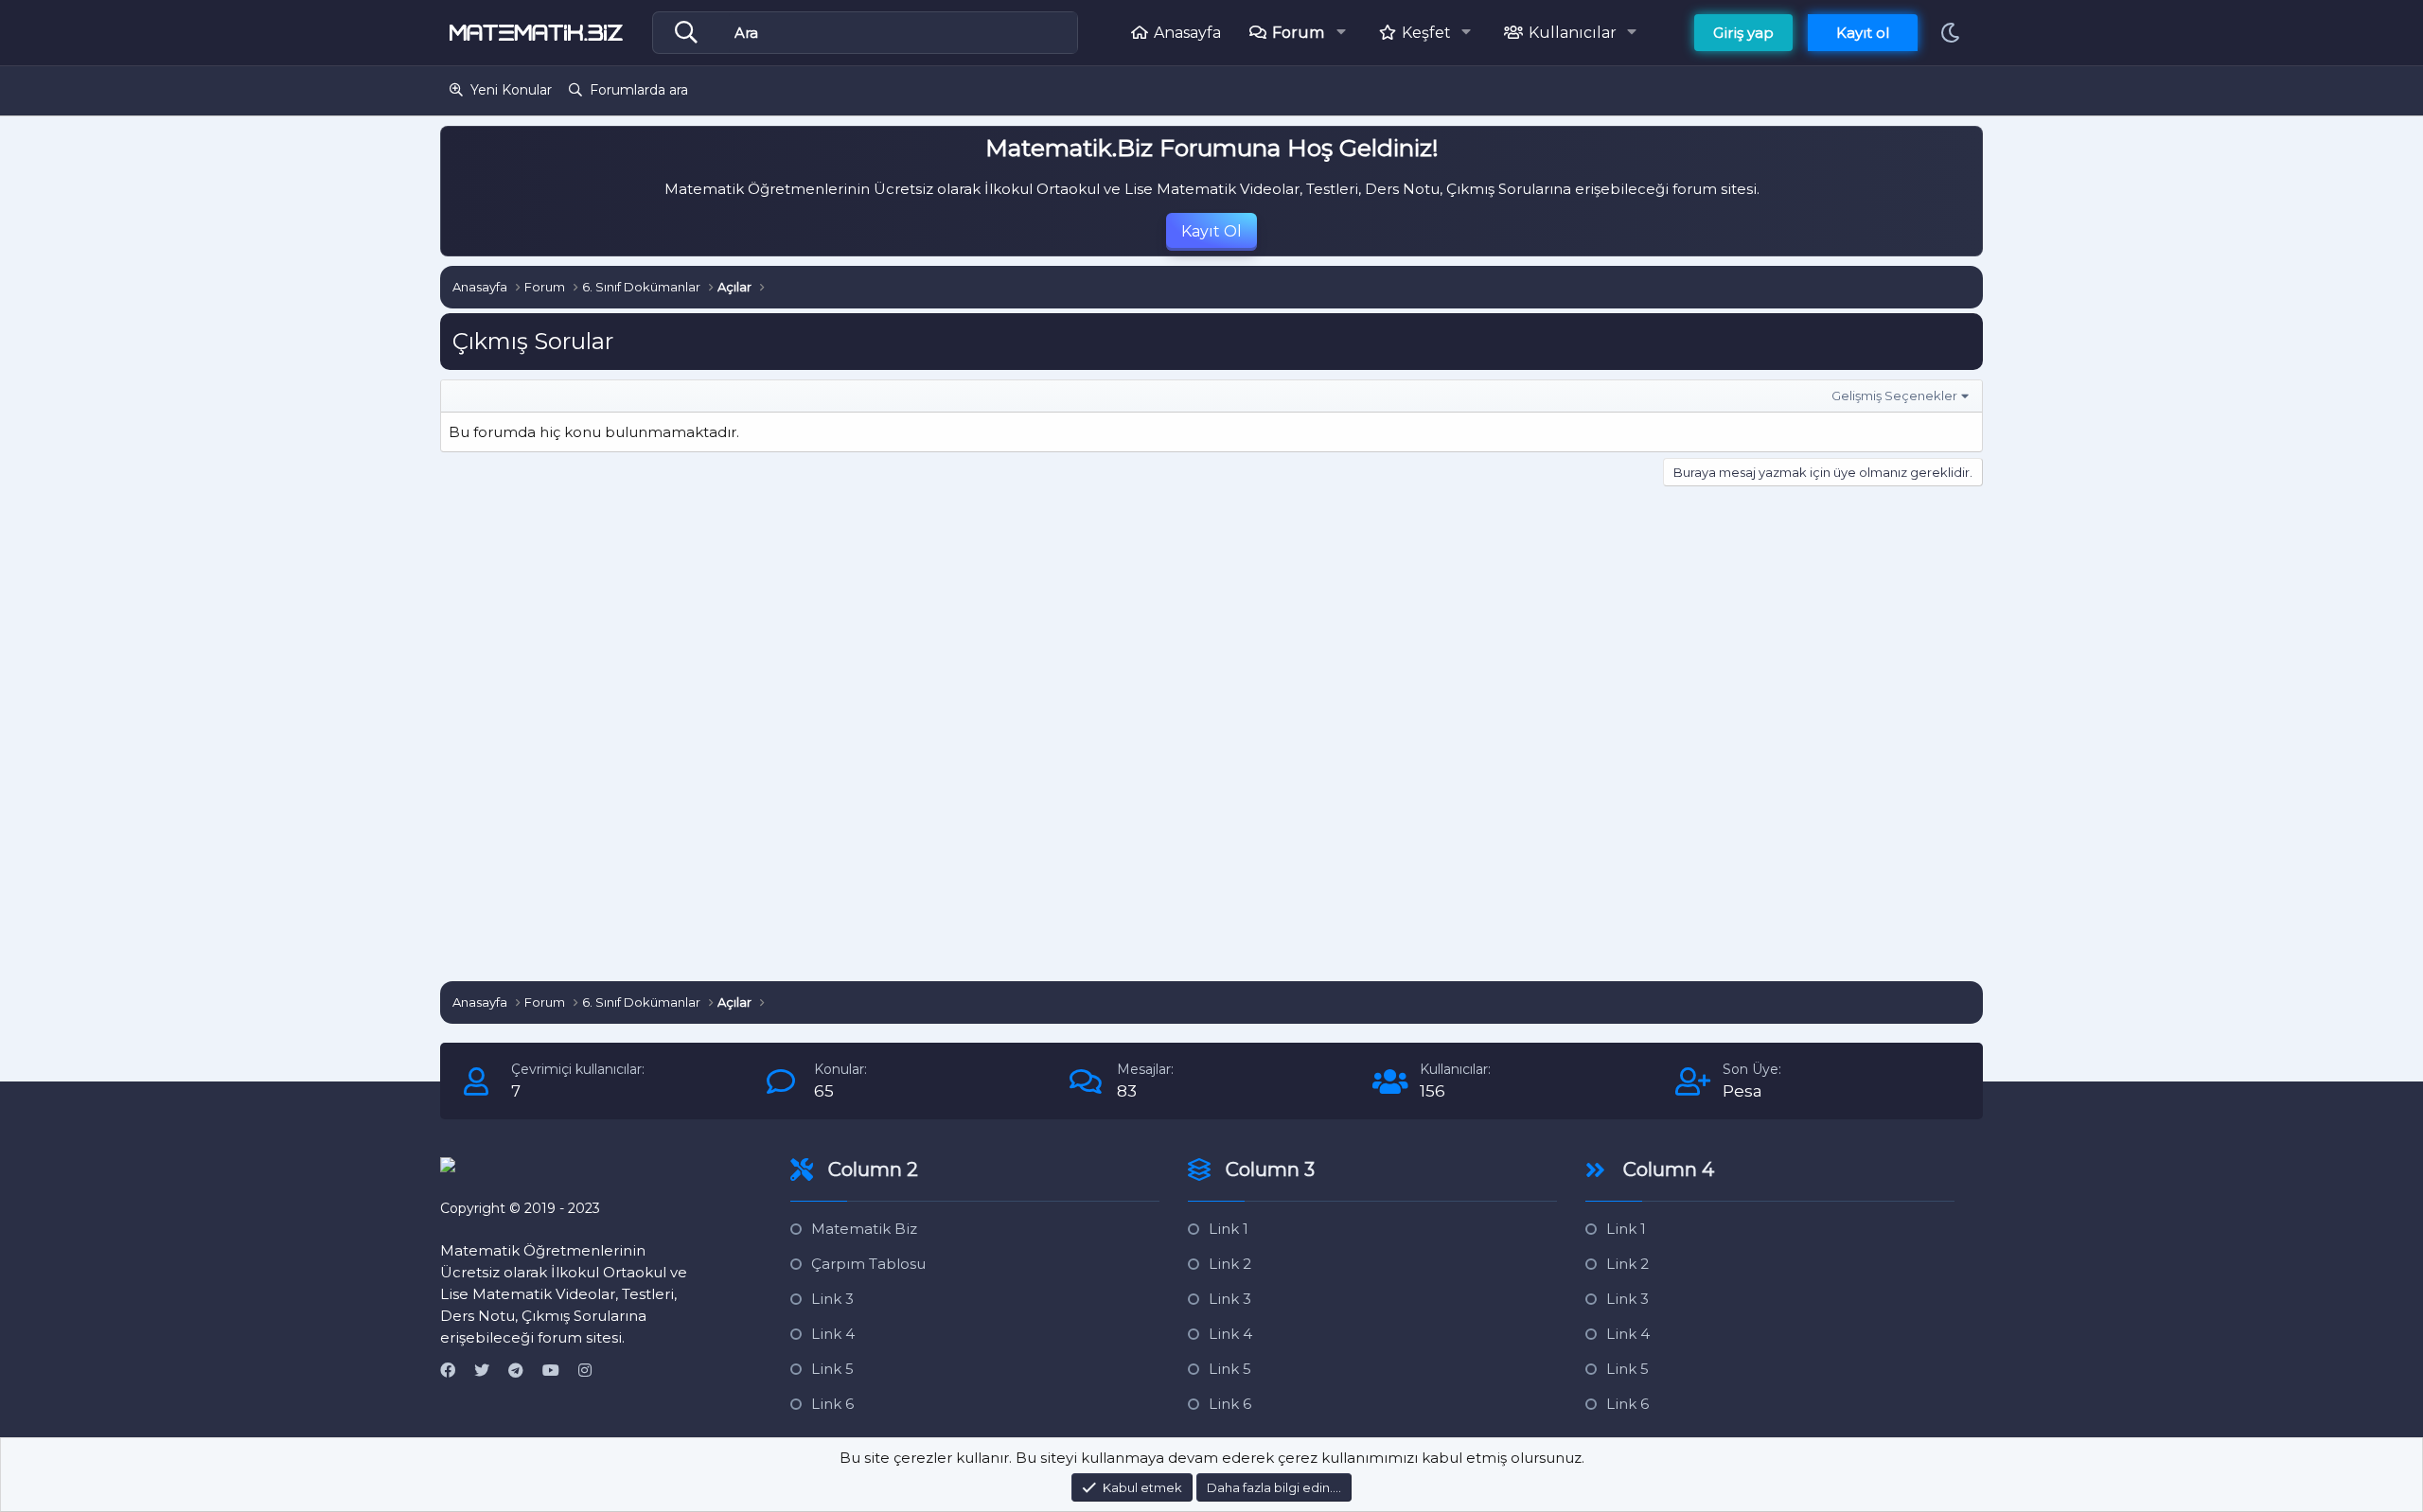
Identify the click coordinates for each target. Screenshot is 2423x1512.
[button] (1346, 32)
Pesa (1742, 1091)
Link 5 (832, 1369)
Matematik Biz (864, 1229)
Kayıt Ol (1211, 231)
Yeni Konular (511, 90)
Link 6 (832, 1404)
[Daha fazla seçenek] (691, 33)
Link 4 (833, 1334)
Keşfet (1426, 33)
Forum (1298, 33)
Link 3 (832, 1299)
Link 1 (1229, 1229)
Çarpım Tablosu (868, 1264)
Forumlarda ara (639, 90)
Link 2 (1230, 1264)
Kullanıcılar (1573, 33)
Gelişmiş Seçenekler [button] (1894, 396)
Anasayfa (1187, 33)
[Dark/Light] (1950, 33)
